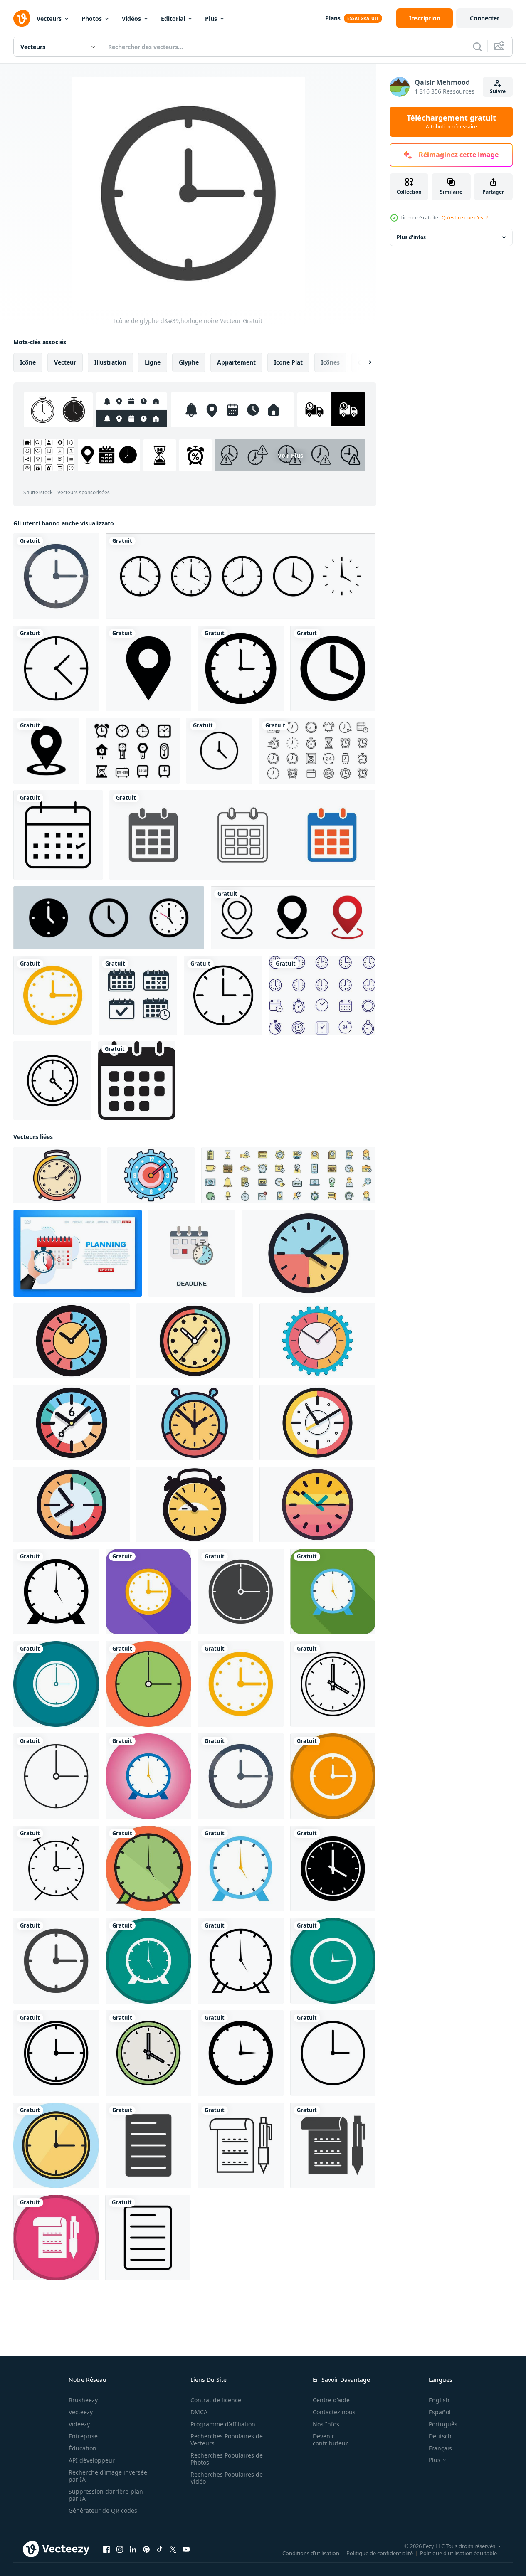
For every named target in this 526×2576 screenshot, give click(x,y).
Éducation (83, 2448)
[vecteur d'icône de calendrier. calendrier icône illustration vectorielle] (242, 835)
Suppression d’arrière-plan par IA (106, 2495)
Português (443, 2424)
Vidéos (131, 18)
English (439, 2400)
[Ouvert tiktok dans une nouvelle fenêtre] (160, 2549)
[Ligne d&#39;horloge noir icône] (333, 1684)
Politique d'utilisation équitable (458, 2553)
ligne (153, 362)
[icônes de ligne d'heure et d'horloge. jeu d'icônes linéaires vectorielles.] (317, 751)
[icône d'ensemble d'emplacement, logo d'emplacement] (293, 918)
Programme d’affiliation (223, 2424)
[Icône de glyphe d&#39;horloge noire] (56, 1592)
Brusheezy (83, 2400)
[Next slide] (363, 362)
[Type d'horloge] (133, 751)
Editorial (173, 18)
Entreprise (83, 2436)
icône (28, 362)
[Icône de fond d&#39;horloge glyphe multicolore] (56, 1684)
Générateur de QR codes (103, 2511)
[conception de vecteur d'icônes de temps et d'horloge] (322, 995)
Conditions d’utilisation (311, 2553)
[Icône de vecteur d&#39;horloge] (241, 668)
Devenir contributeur (330, 2440)
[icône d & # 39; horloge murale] (52, 1081)
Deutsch (440, 2436)
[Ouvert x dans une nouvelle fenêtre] (173, 2549)
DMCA (199, 2412)
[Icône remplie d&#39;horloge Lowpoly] (56, 576)
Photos (92, 18)
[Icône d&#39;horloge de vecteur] (56, 668)
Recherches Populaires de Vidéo (227, 2478)
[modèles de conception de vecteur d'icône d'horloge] (219, 751)
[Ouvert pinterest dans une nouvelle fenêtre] (146, 2549)
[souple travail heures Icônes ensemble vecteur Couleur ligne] (288, 1175)
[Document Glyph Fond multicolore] (56, 2238)
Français (440, 2448)
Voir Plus (290, 455)
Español (440, 2412)
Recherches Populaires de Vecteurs (227, 2440)
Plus (211, 18)
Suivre (498, 91)
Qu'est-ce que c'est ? (465, 218)
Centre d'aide (331, 2400)
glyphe (189, 362)
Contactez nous (334, 2412)
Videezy (79, 2424)
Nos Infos (326, 2424)
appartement (236, 362)
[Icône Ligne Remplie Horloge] (148, 1869)
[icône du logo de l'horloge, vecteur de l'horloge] (241, 576)
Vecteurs (49, 18)
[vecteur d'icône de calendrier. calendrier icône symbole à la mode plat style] (137, 1081)
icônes (330, 362)
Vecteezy (81, 2412)
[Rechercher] (477, 47)
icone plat (288, 362)
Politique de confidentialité (380, 2553)
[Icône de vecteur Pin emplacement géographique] (148, 668)
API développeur (92, 2460)
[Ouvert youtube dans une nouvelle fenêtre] (186, 2549)
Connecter (485, 18)
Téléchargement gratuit (451, 122)
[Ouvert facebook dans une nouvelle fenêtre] (106, 2549)
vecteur (65, 362)
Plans (333, 18)
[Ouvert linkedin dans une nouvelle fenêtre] (133, 2549)
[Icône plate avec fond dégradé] (148, 1776)
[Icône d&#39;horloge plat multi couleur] (53, 995)
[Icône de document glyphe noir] (148, 2145)
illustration (110, 362)
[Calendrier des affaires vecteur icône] (58, 835)
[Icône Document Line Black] (241, 2145)
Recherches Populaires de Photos (227, 2459)
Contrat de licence (216, 2400)
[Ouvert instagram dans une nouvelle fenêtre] (120, 2549)
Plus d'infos (411, 237)
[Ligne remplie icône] (148, 1684)
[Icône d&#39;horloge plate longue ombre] (148, 1592)
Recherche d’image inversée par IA (108, 2476)
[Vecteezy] (22, 18)
